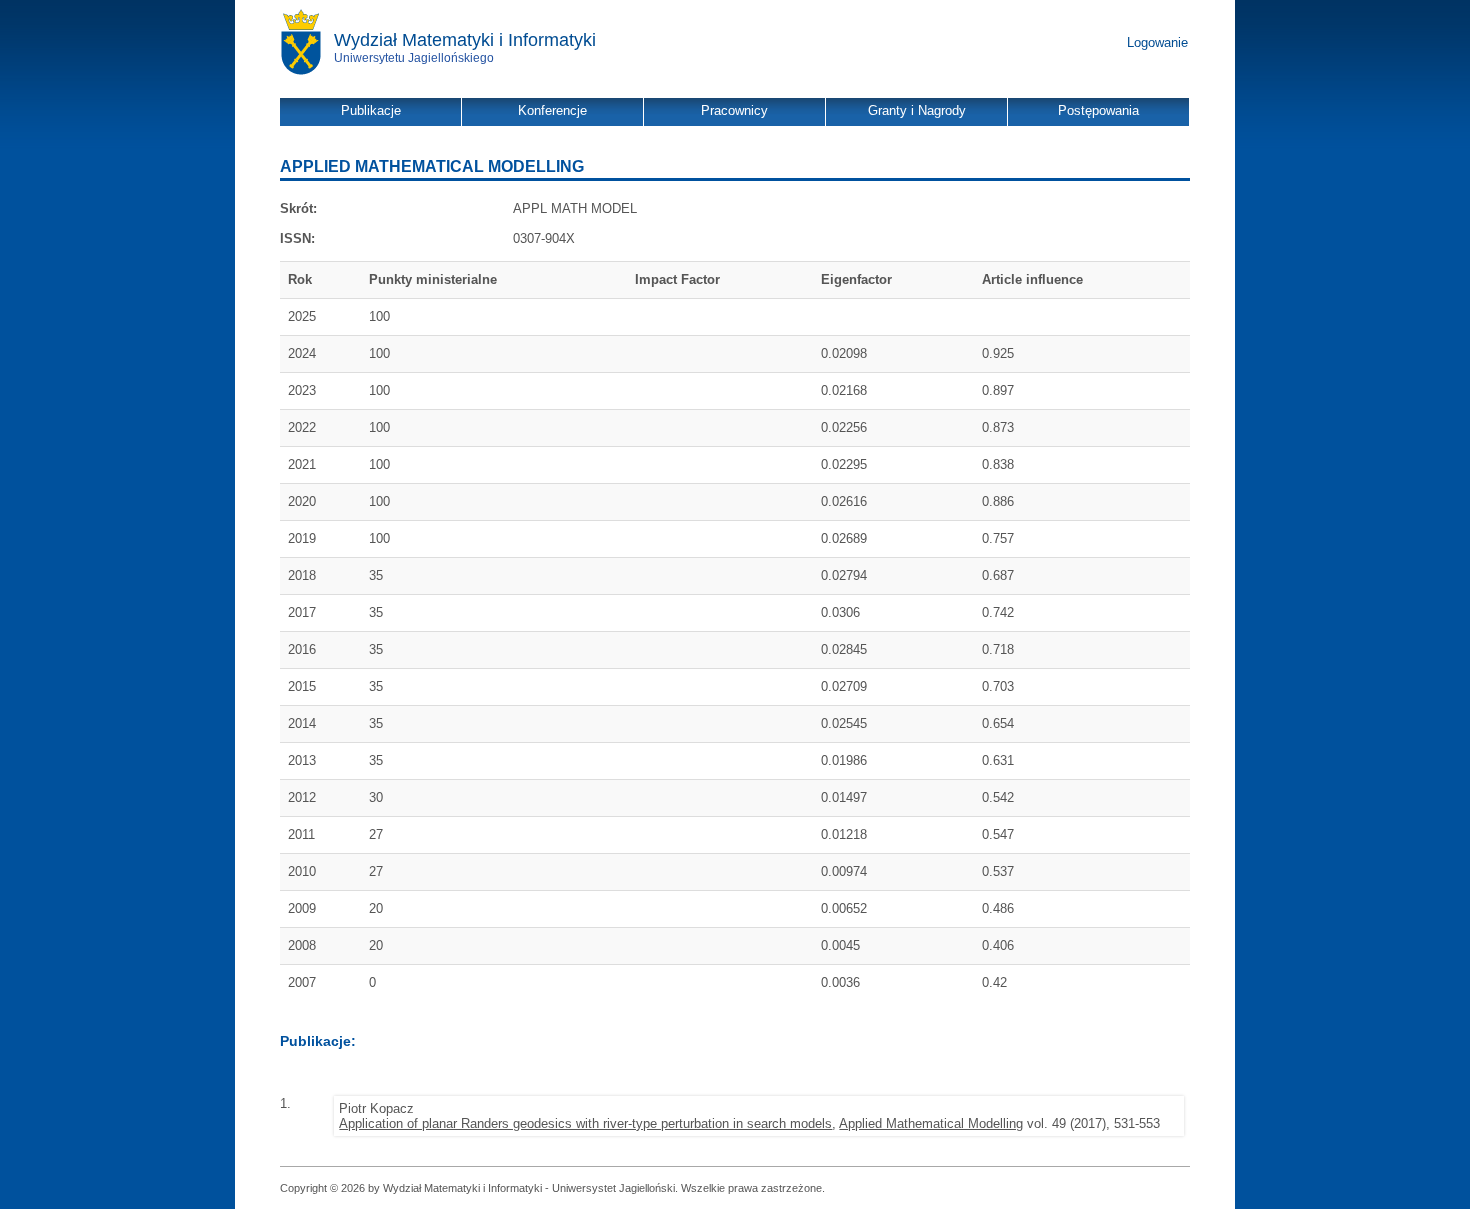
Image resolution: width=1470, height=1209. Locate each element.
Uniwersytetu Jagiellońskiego (414, 58)
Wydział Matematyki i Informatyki (465, 40)
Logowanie (1157, 42)
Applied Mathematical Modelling (931, 1123)
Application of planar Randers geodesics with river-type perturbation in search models (585, 1123)
